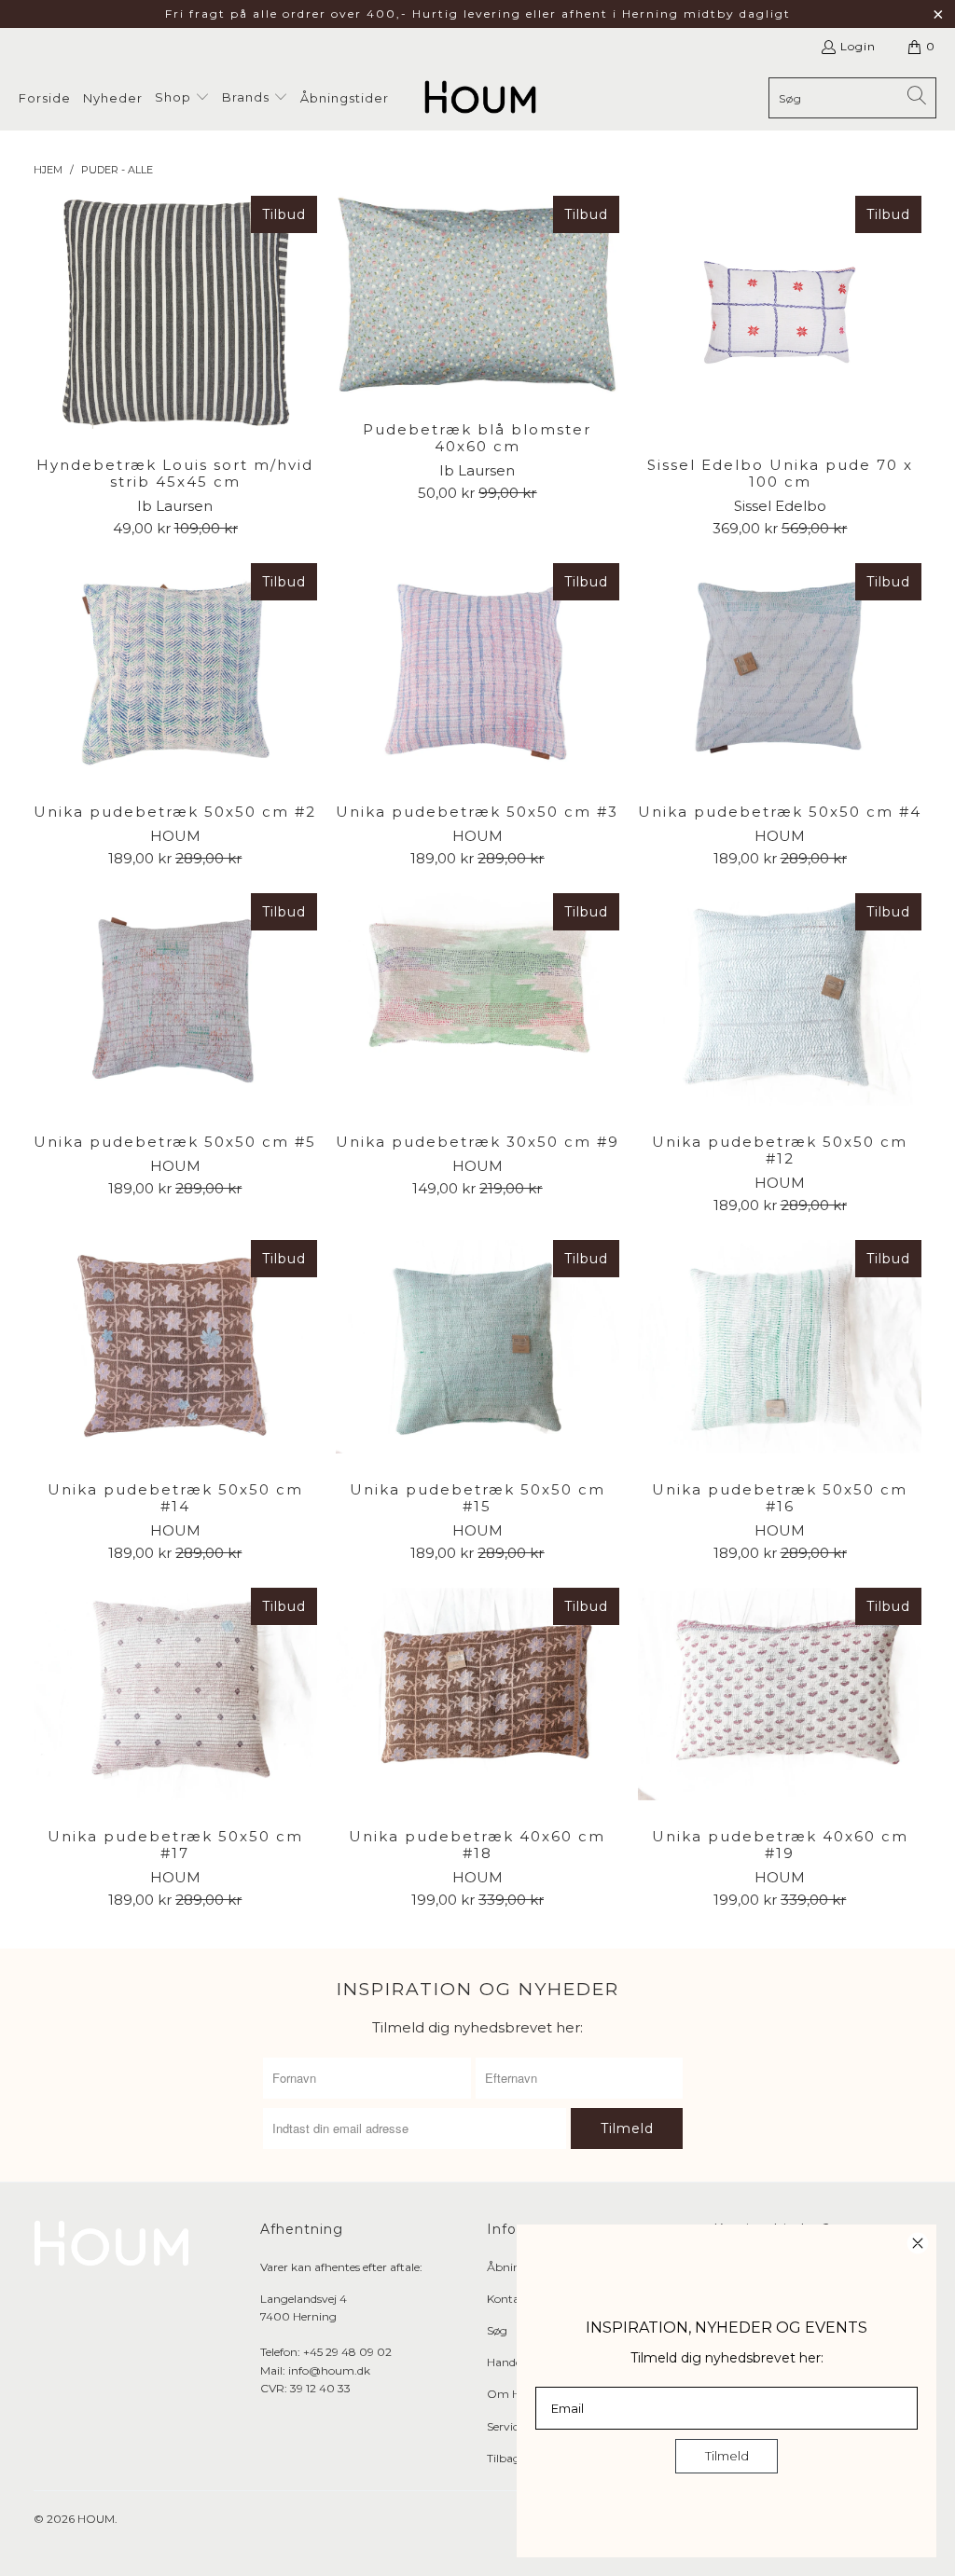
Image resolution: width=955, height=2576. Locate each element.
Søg (497, 2330)
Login (858, 46)
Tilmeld (727, 2456)
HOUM (96, 2519)
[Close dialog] (918, 2243)
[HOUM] (480, 98)
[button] (182, 98)
